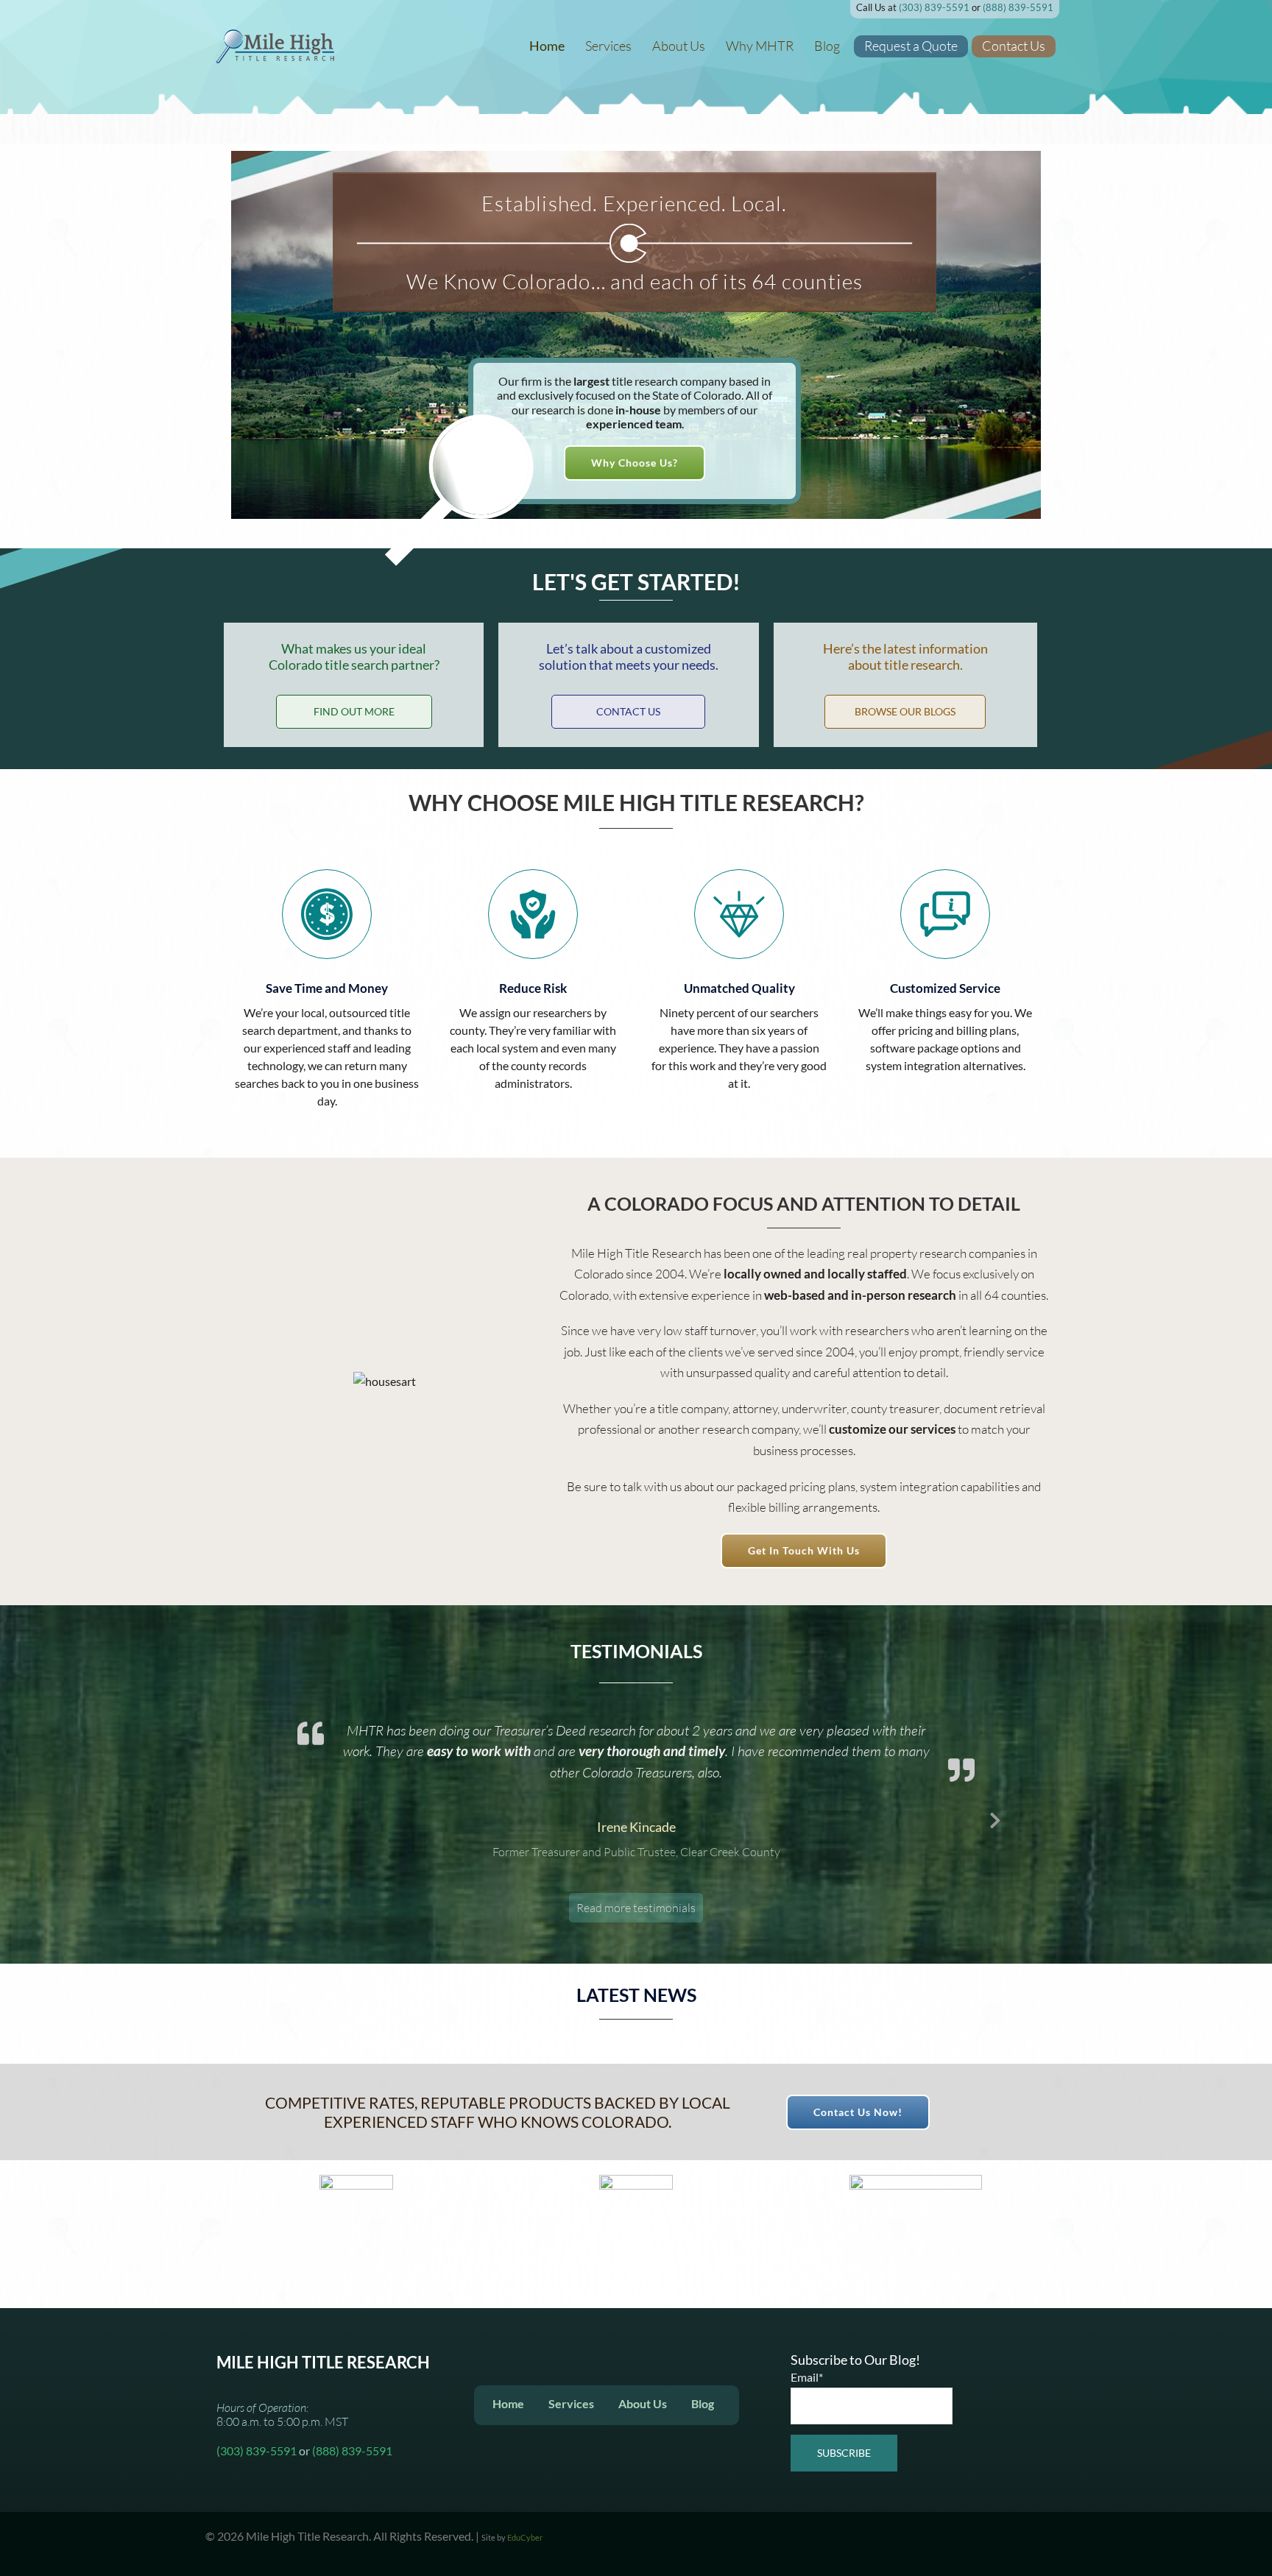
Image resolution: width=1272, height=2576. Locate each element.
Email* (807, 2377)
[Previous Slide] (277, 1818)
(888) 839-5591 (1018, 7)
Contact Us (1014, 46)
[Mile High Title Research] (275, 45)
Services (608, 46)
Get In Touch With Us (804, 1550)
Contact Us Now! (858, 2112)
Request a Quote (911, 46)
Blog (827, 46)
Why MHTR (760, 46)
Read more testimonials (636, 1866)
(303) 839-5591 (934, 7)
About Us (679, 46)
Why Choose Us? (635, 463)
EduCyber (525, 2537)
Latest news (636, 1995)
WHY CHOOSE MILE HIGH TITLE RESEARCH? (636, 802)
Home (547, 46)
